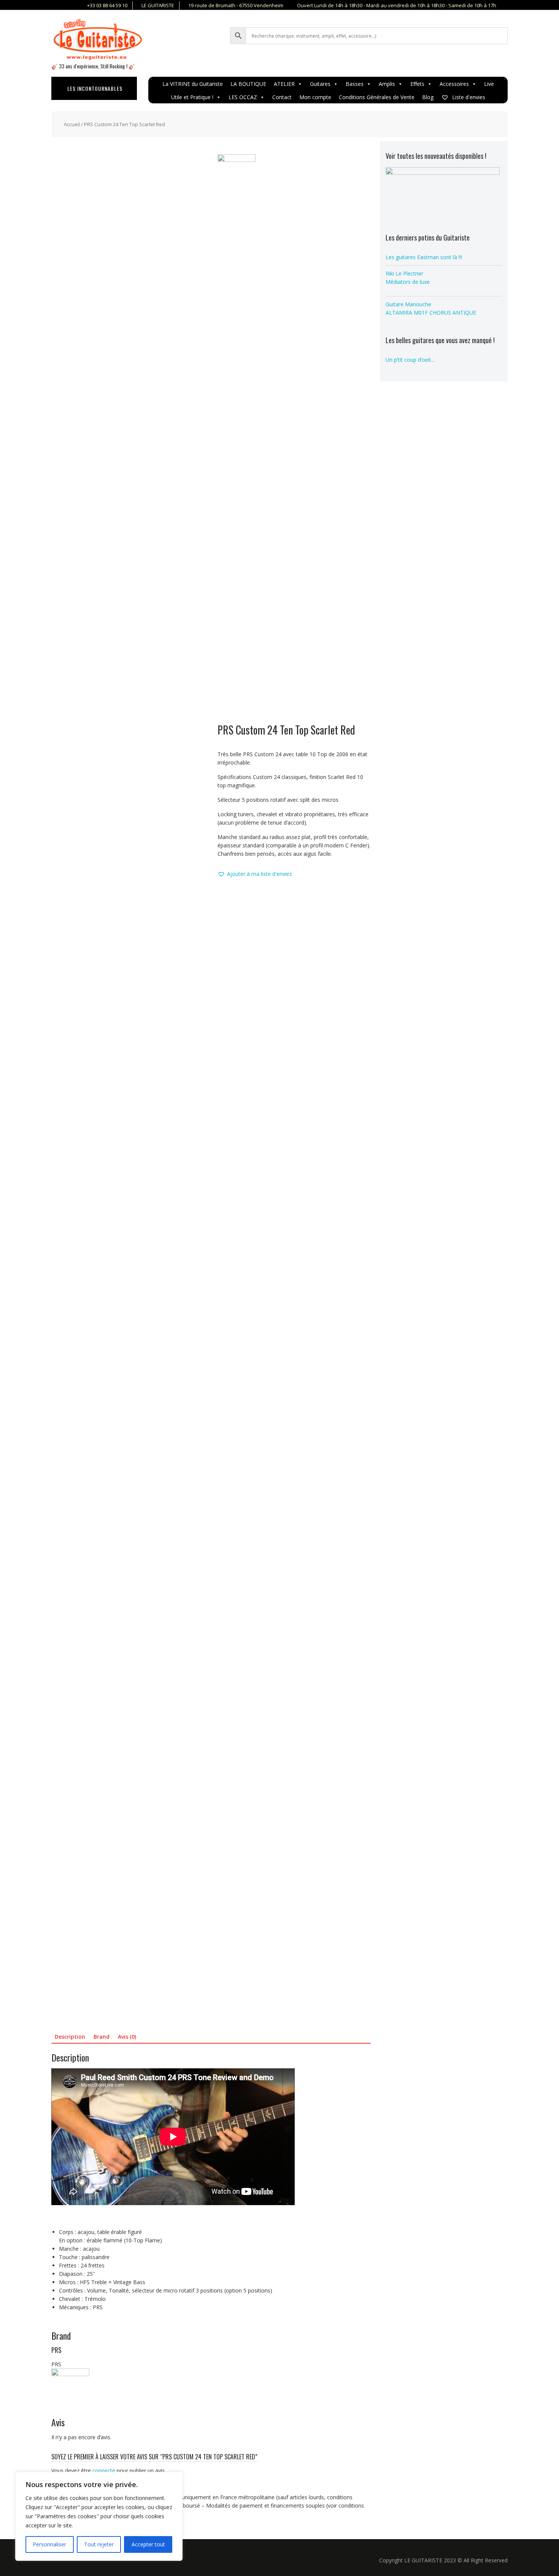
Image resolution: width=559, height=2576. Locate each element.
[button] (255, 874)
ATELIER (284, 84)
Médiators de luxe (408, 282)
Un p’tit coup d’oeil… (410, 360)
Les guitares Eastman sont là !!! (424, 257)
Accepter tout (148, 2544)
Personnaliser (49, 2544)
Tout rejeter (99, 2544)
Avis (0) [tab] (127, 2037)
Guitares (320, 84)
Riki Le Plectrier (404, 273)
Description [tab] (70, 2037)
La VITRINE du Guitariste (193, 84)
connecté (104, 2471)
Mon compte (315, 97)
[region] (99, 2516)
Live (489, 84)
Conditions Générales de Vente (377, 97)
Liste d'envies (468, 97)
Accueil (72, 124)
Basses (355, 84)
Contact (282, 97)
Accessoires (454, 84)
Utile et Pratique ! (192, 97)
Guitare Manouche (408, 304)
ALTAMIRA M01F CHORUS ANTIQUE (431, 313)
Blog (428, 97)
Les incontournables (95, 88)
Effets (417, 84)
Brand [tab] (102, 2037)
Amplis (387, 84)
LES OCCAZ (243, 97)
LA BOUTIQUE (248, 84)
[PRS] (237, 439)
